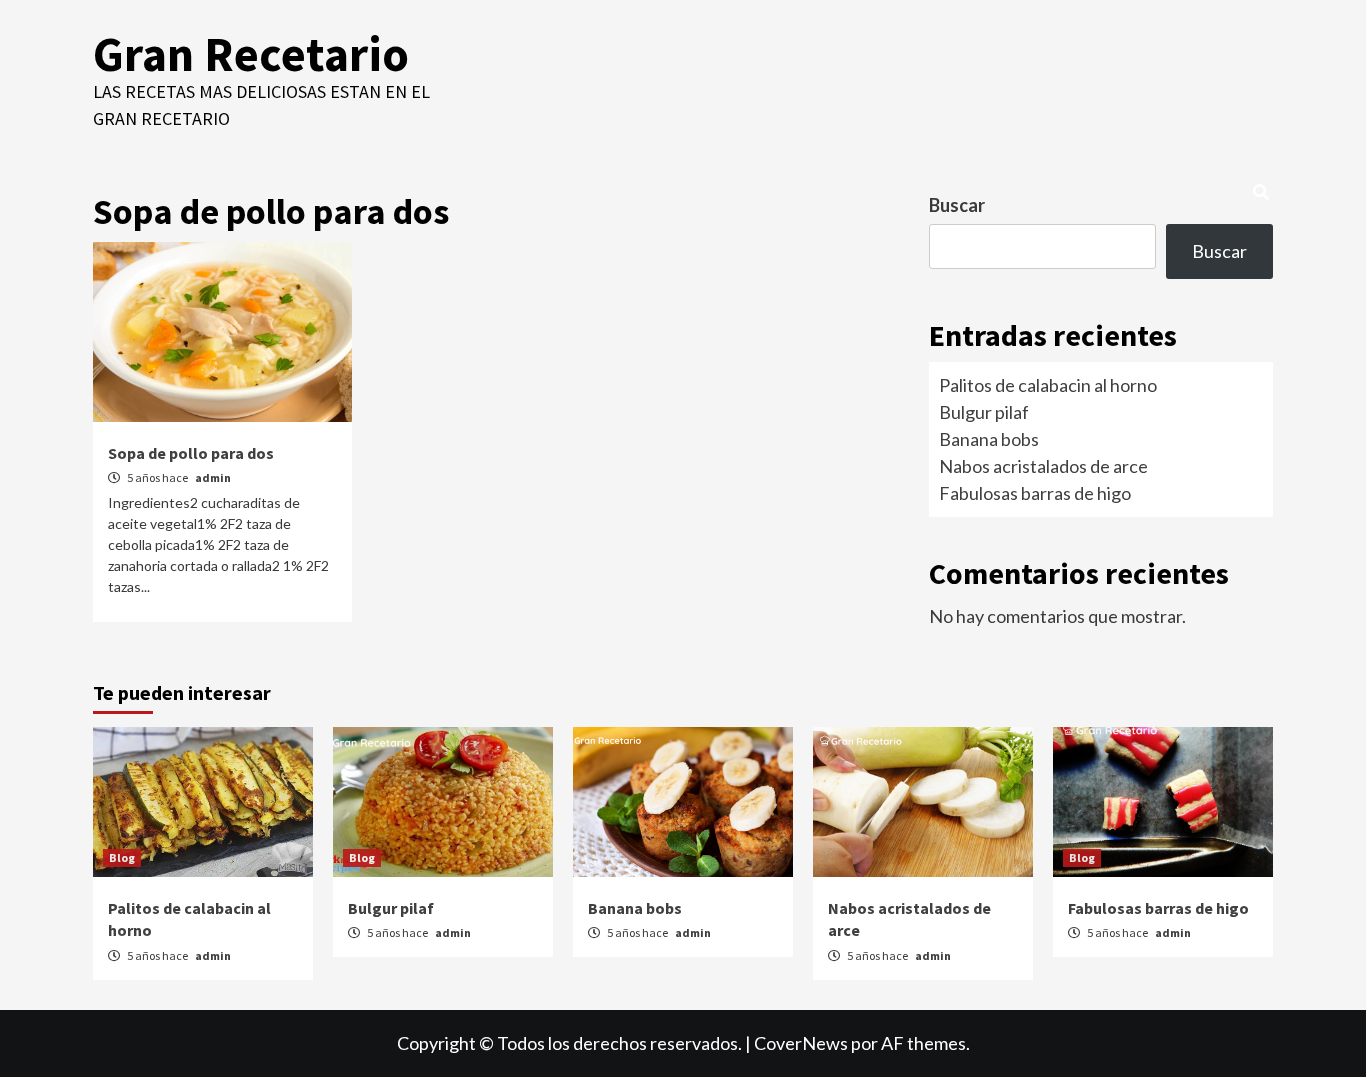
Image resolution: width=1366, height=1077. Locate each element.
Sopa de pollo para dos (191, 453)
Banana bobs (989, 439)
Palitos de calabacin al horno (1048, 385)
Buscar (957, 205)
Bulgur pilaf (984, 412)
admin (213, 477)
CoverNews (801, 1043)
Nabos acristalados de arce (1043, 466)
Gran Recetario (251, 54)
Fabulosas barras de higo (1035, 493)
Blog (122, 857)
